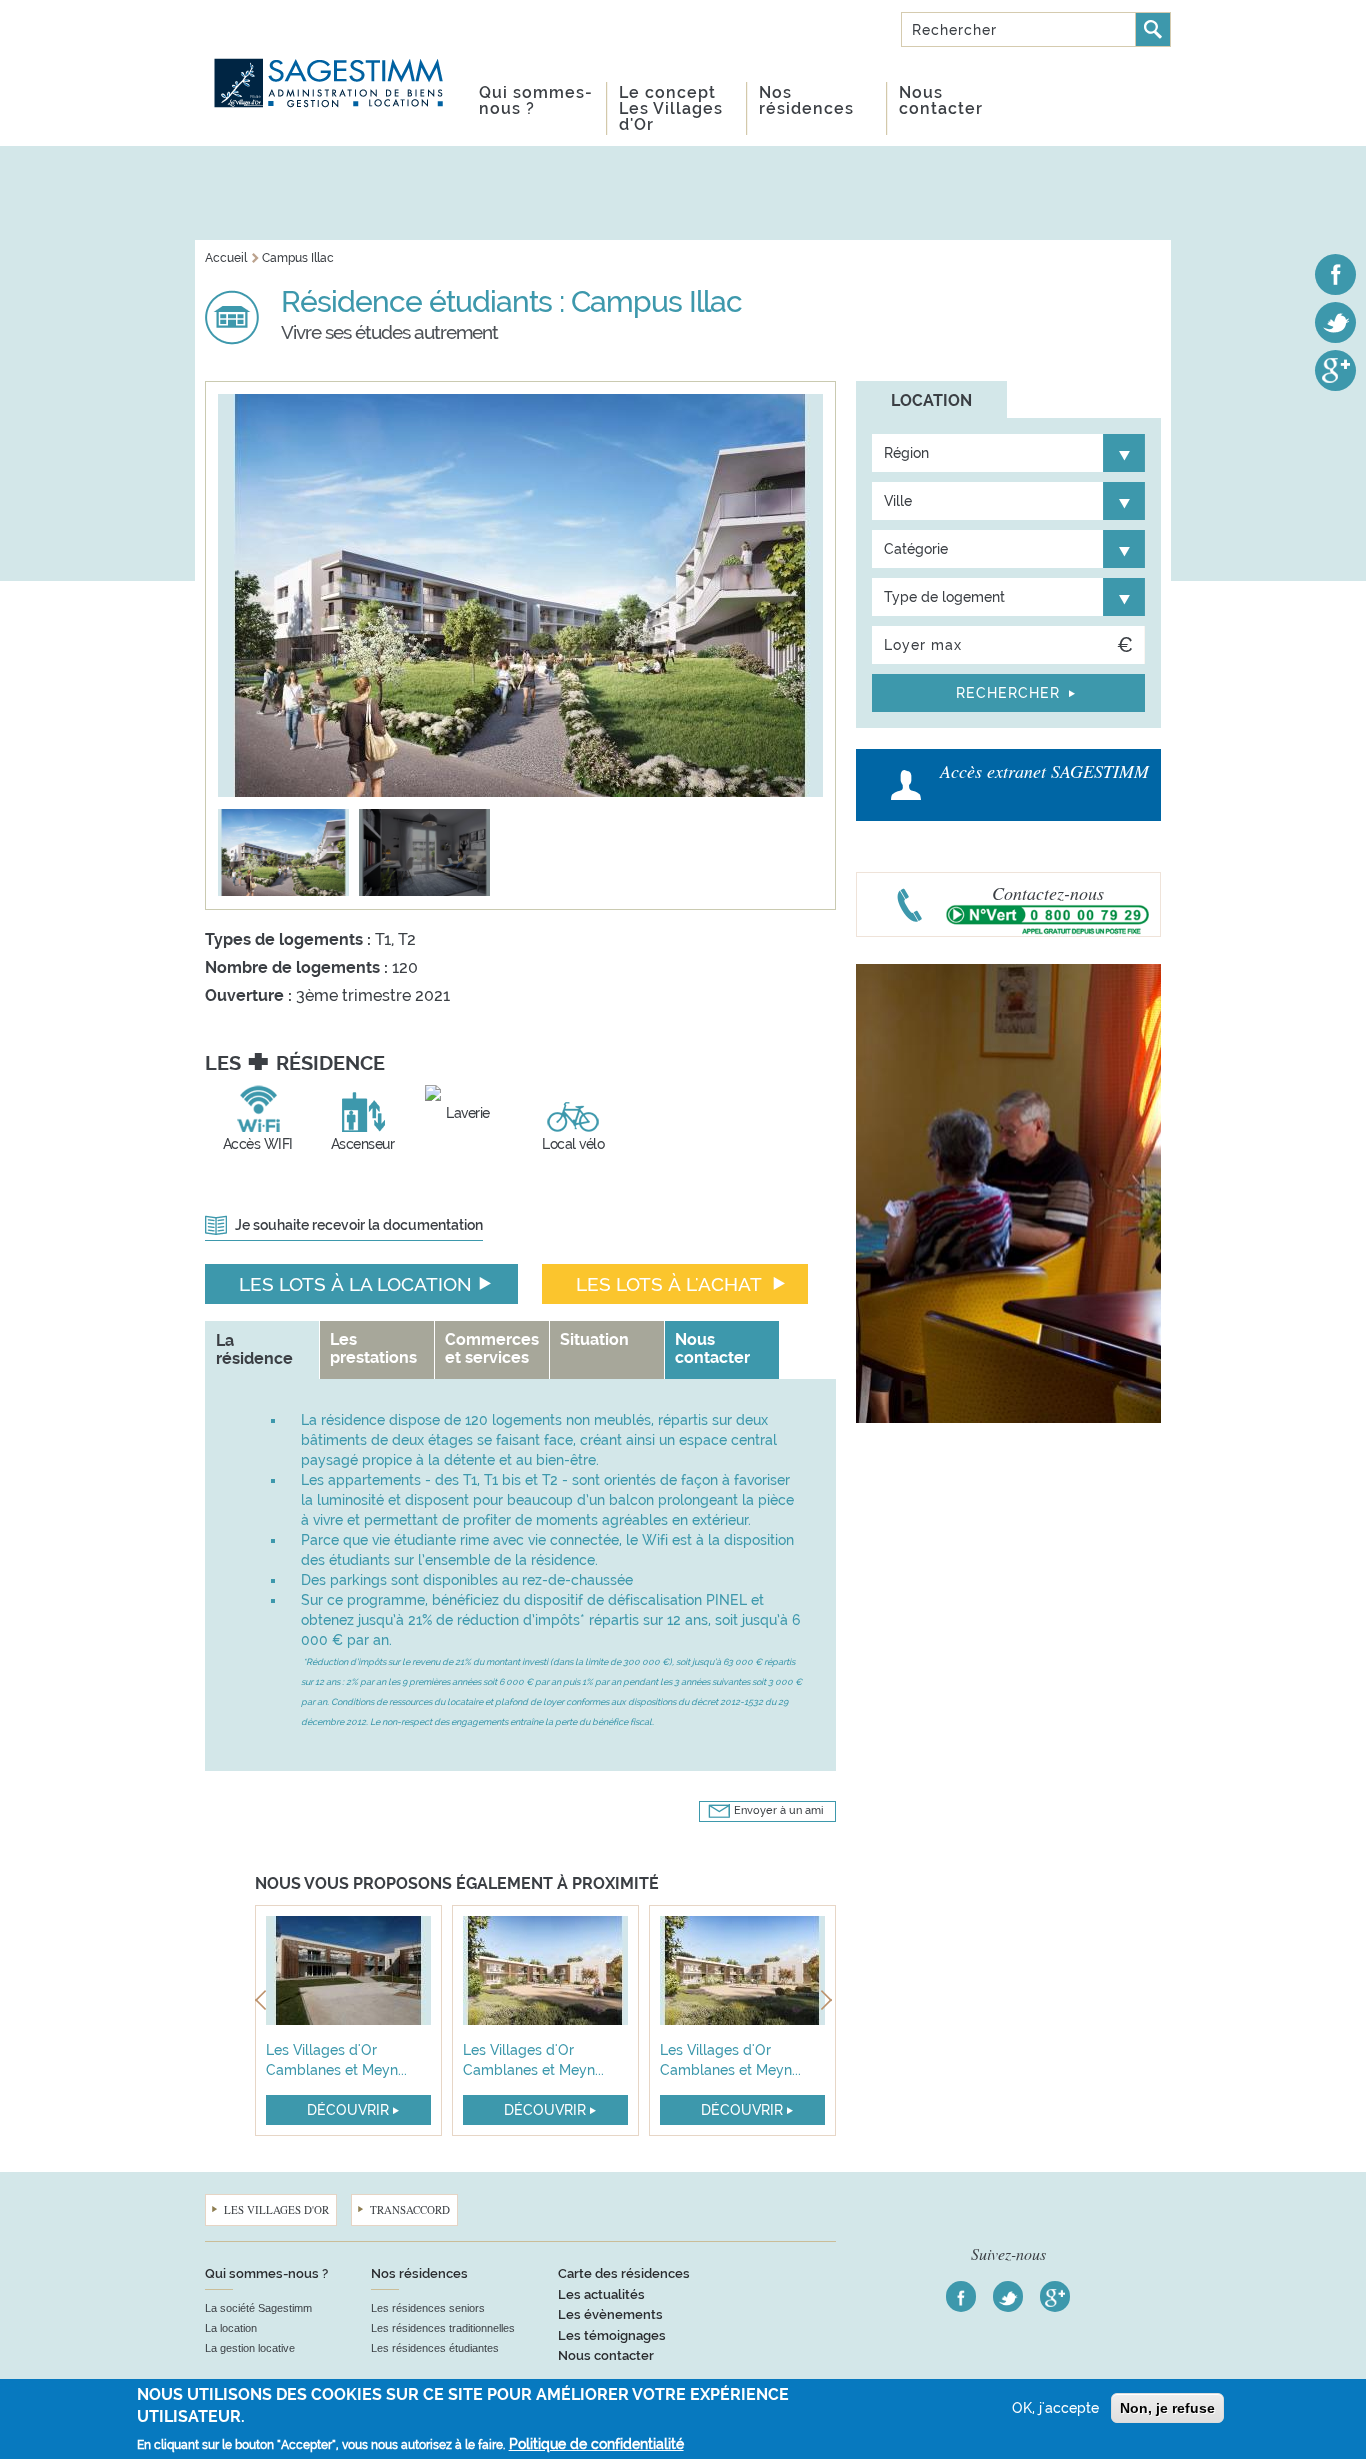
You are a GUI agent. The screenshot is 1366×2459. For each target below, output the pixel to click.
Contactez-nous (1048, 893)
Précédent (262, 2003)
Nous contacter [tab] (712, 1348)
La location (231, 2328)
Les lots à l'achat (669, 1284)
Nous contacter (941, 100)
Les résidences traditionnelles (443, 2328)
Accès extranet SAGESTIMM (1044, 771)
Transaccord (410, 2209)
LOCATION (931, 400)
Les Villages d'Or (276, 2209)
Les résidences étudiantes (435, 2348)
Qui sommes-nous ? (536, 100)
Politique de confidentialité (596, 2444)
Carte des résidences (624, 2273)
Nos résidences (806, 100)
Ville (898, 501)
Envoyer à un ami (778, 1810)
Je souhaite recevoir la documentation (359, 1225)
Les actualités (601, 2294)
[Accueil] (330, 59)
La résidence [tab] (254, 1349)
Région (906, 453)
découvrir (348, 2110)
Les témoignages (612, 2335)
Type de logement (944, 597)
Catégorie (916, 549)
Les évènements (610, 2314)
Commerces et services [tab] (492, 1348)
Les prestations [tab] (373, 1348)
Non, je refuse (1167, 2408)
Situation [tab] (594, 1339)
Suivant (828, 2003)
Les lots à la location (355, 1284)
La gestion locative (250, 2348)
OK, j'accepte (1055, 2408)
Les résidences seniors (428, 2308)
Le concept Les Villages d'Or (671, 108)
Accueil (226, 258)
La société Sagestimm (258, 2308)
